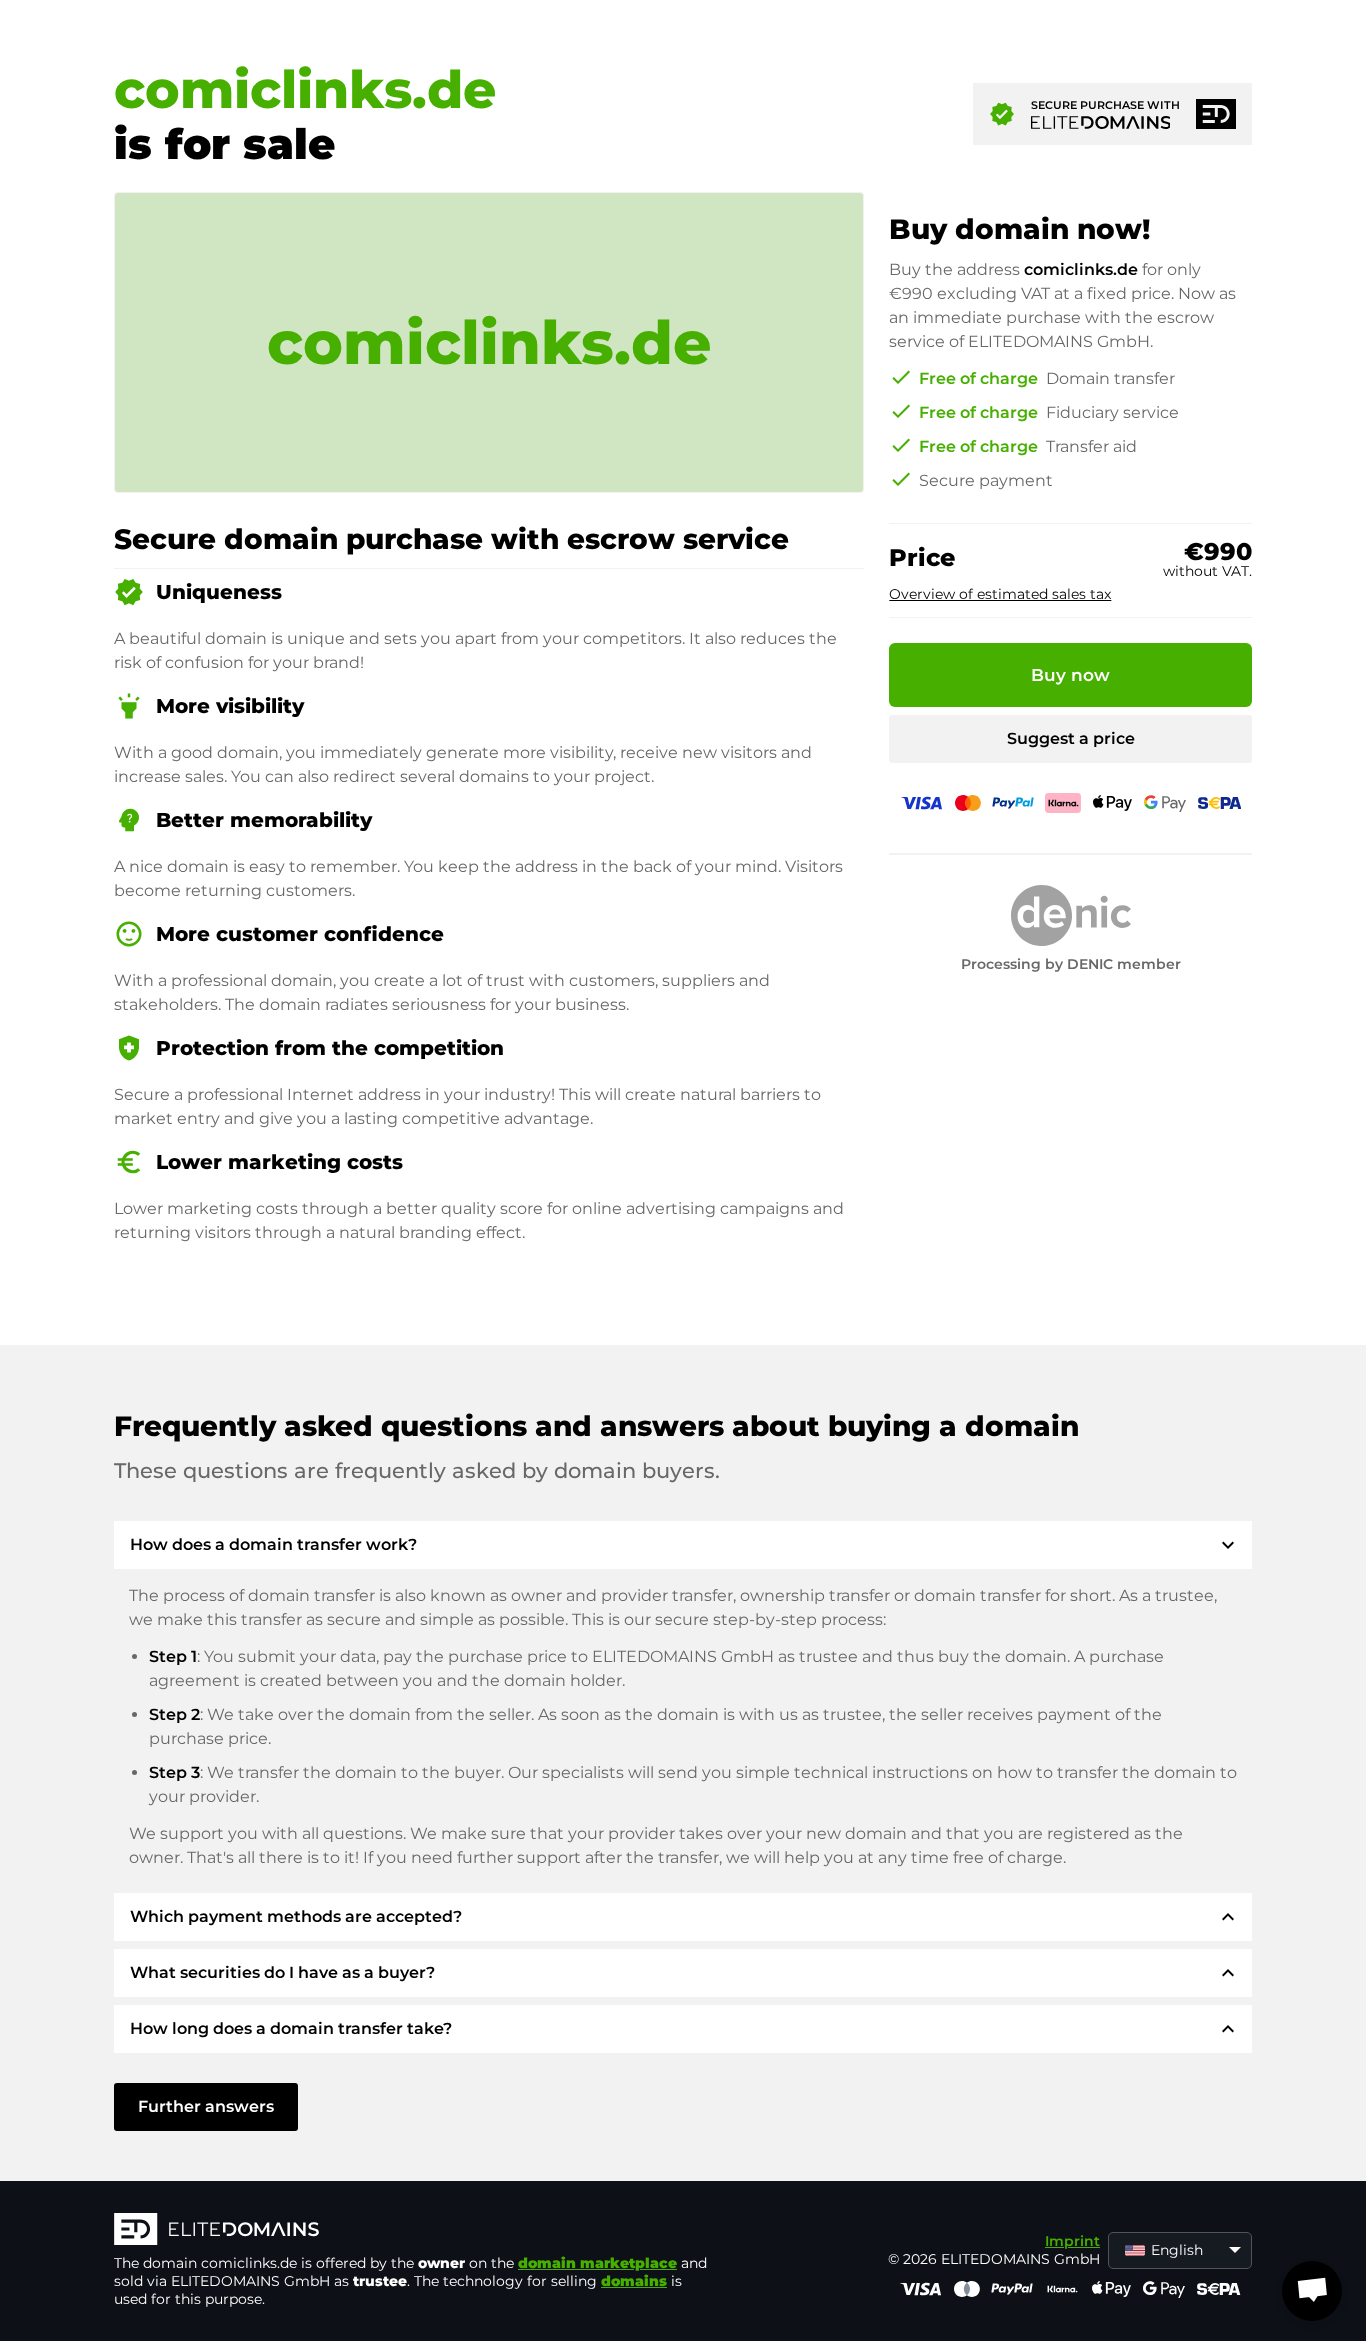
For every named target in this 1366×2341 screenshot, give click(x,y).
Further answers (206, 2106)
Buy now (1070, 675)
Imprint (1072, 2241)
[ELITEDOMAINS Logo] (414, 2231)
